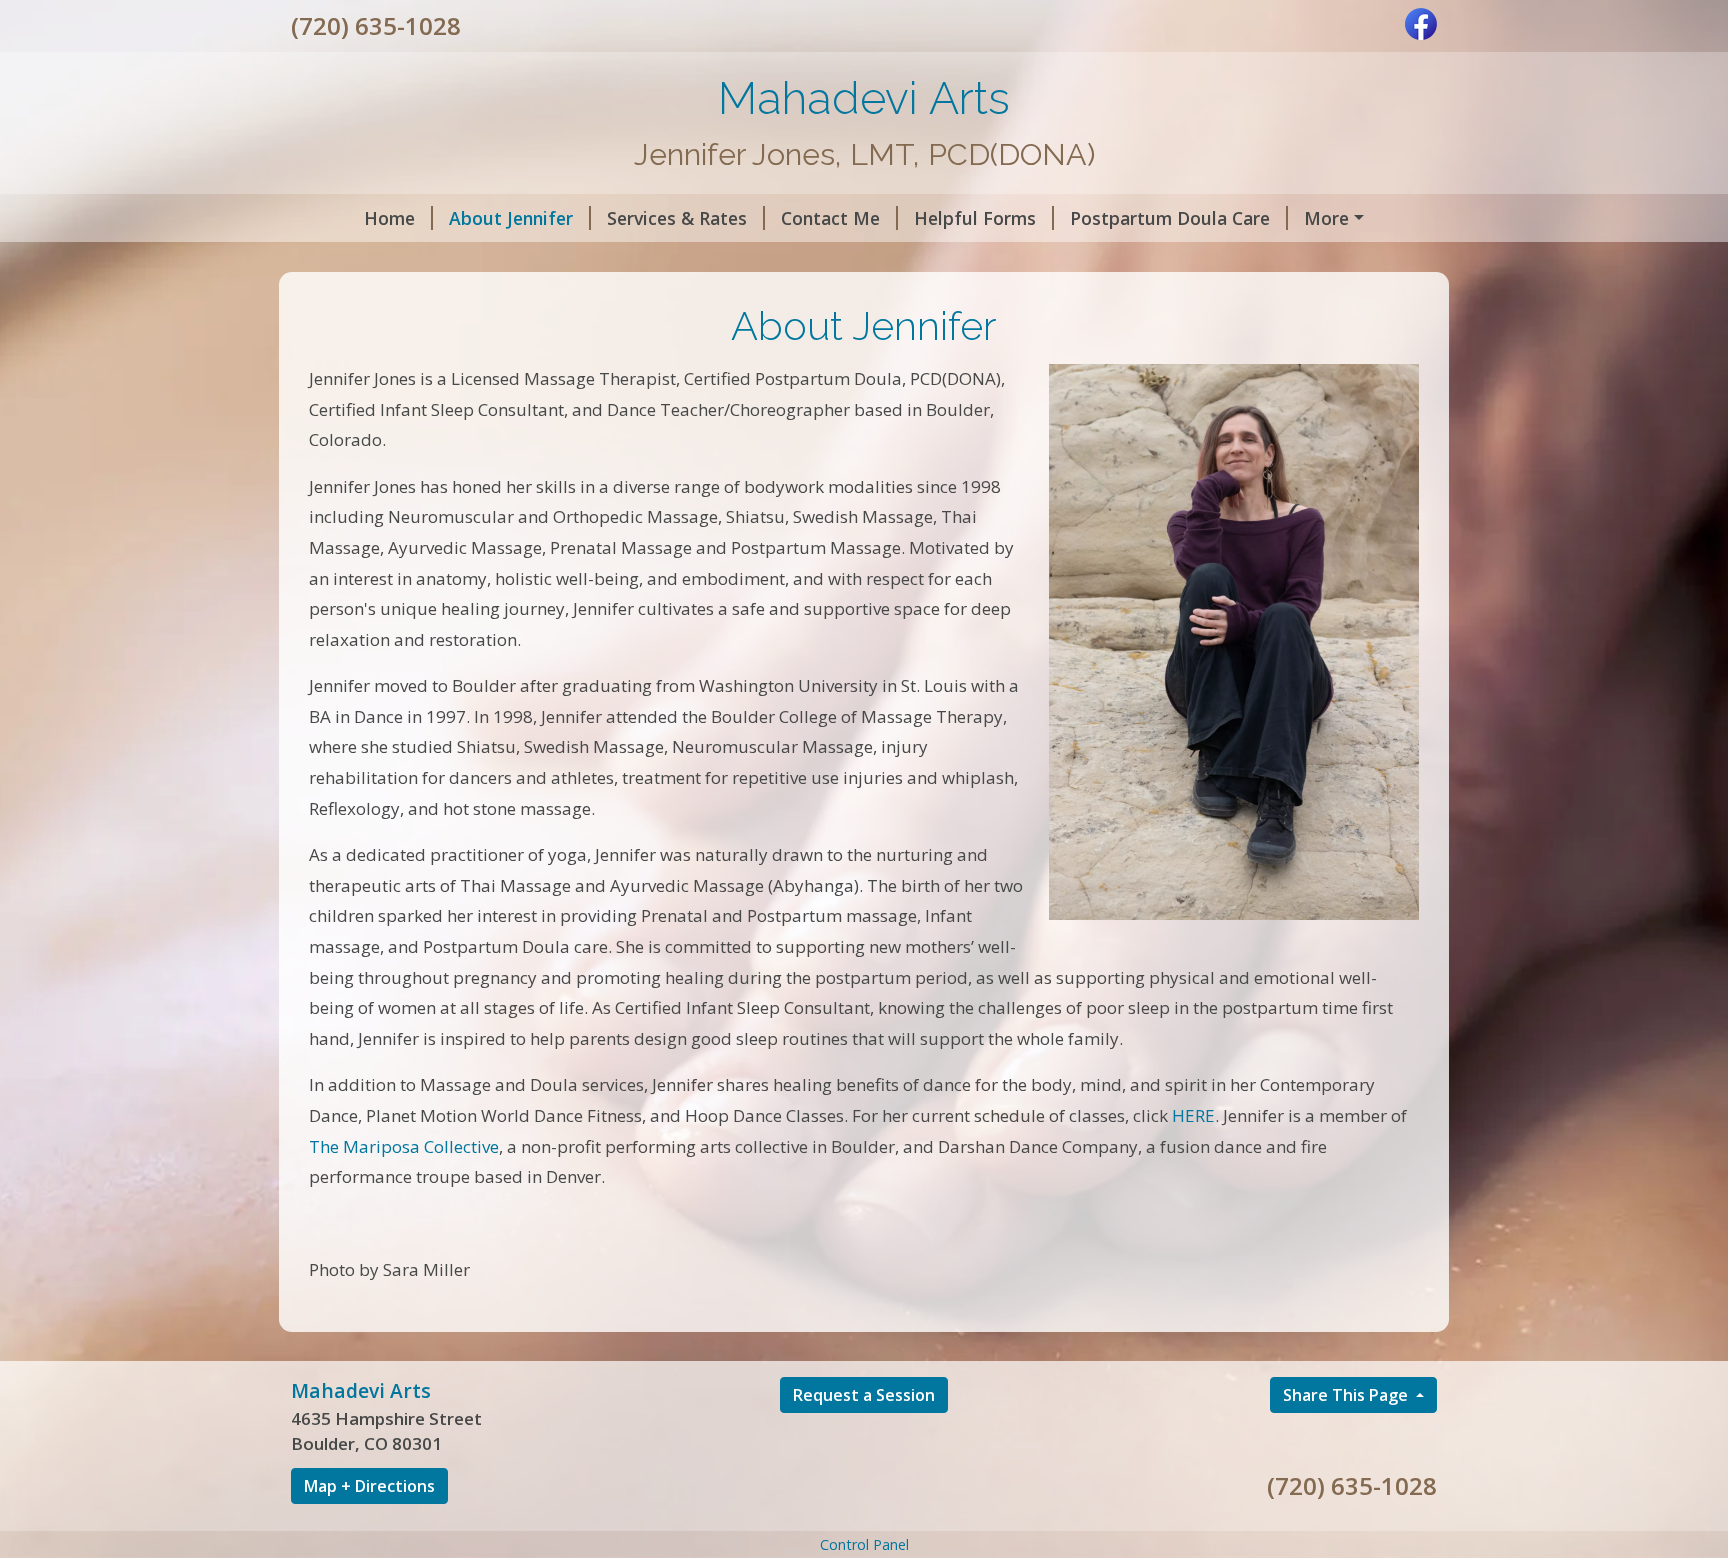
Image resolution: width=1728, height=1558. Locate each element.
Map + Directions (369, 1486)
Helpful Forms (975, 218)
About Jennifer (511, 218)
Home (389, 218)
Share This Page (1347, 1395)
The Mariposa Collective (404, 1146)
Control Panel (864, 1544)
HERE (1193, 1115)
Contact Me (830, 218)
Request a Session (864, 1395)
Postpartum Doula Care (1170, 218)
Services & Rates (677, 218)
